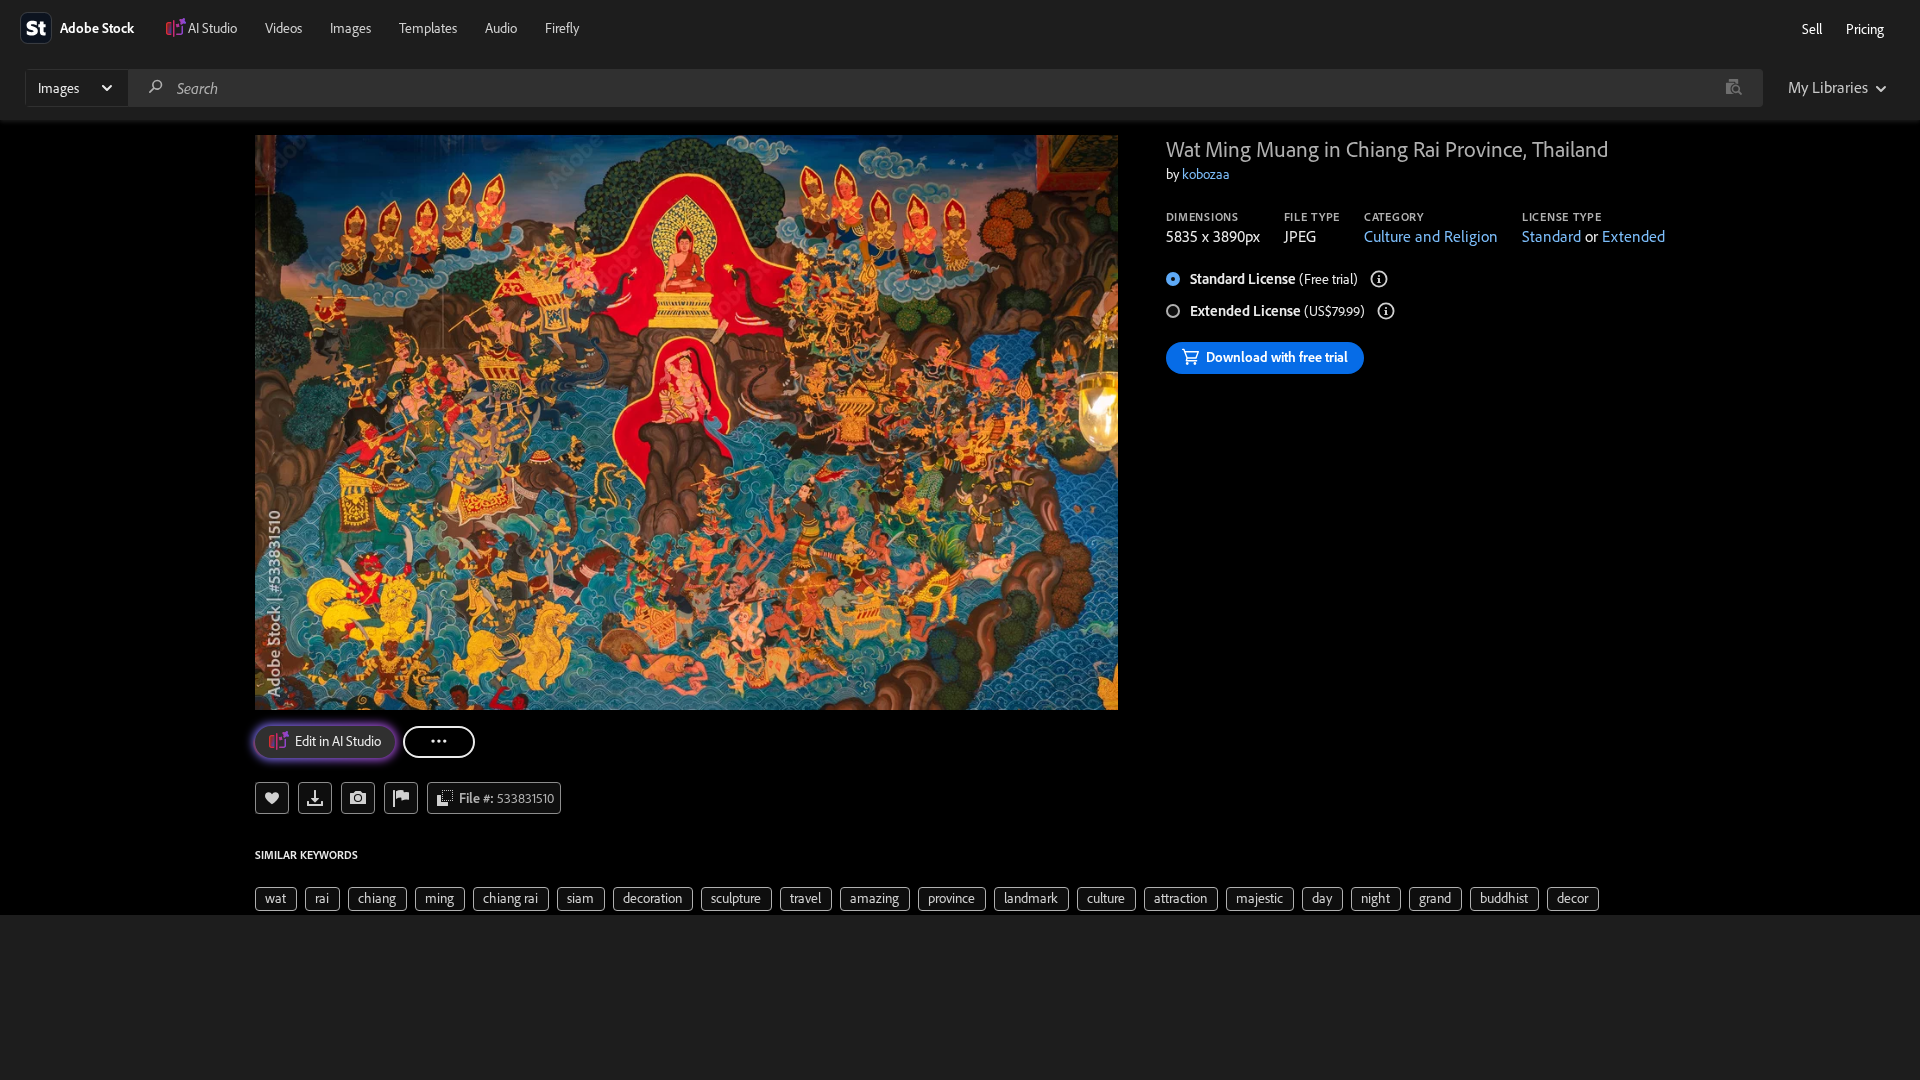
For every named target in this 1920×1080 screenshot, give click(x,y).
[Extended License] (1386, 311)
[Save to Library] (272, 798)
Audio (501, 28)
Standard (1551, 236)
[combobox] (945, 88)
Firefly (562, 28)
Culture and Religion (1431, 236)
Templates (428, 28)
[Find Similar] (358, 798)
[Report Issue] (401, 798)
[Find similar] (1733, 88)
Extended (1633, 236)
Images (350, 28)
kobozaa (1206, 174)
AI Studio (212, 28)
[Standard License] (1379, 279)
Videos (283, 28)
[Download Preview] (315, 798)
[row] (276, 899)
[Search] (156, 87)
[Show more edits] (439, 742)
